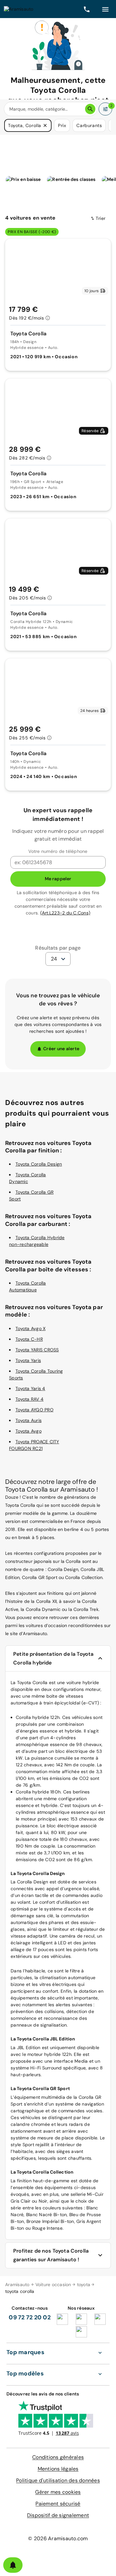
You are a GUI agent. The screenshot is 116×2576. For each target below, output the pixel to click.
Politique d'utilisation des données (58, 2480)
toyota (84, 2285)
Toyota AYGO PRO (34, 1410)
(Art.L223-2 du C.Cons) (65, 913)
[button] (45, 125)
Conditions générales (58, 2457)
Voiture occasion (53, 2285)
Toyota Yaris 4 (30, 1388)
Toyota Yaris (28, 1360)
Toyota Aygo (29, 1431)
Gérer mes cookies (58, 2492)
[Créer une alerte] (13, 2565)
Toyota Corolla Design (39, 1164)
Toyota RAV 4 (29, 1399)
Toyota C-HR (29, 1339)
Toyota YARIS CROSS (37, 1350)
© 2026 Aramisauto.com (58, 2538)
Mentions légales (58, 2469)
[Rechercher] (90, 109)
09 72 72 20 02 (30, 2317)
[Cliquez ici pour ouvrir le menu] (105, 9)
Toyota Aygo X (30, 1328)
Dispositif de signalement (58, 2515)
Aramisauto (17, 2285)
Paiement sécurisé (58, 2504)
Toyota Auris (29, 1420)
